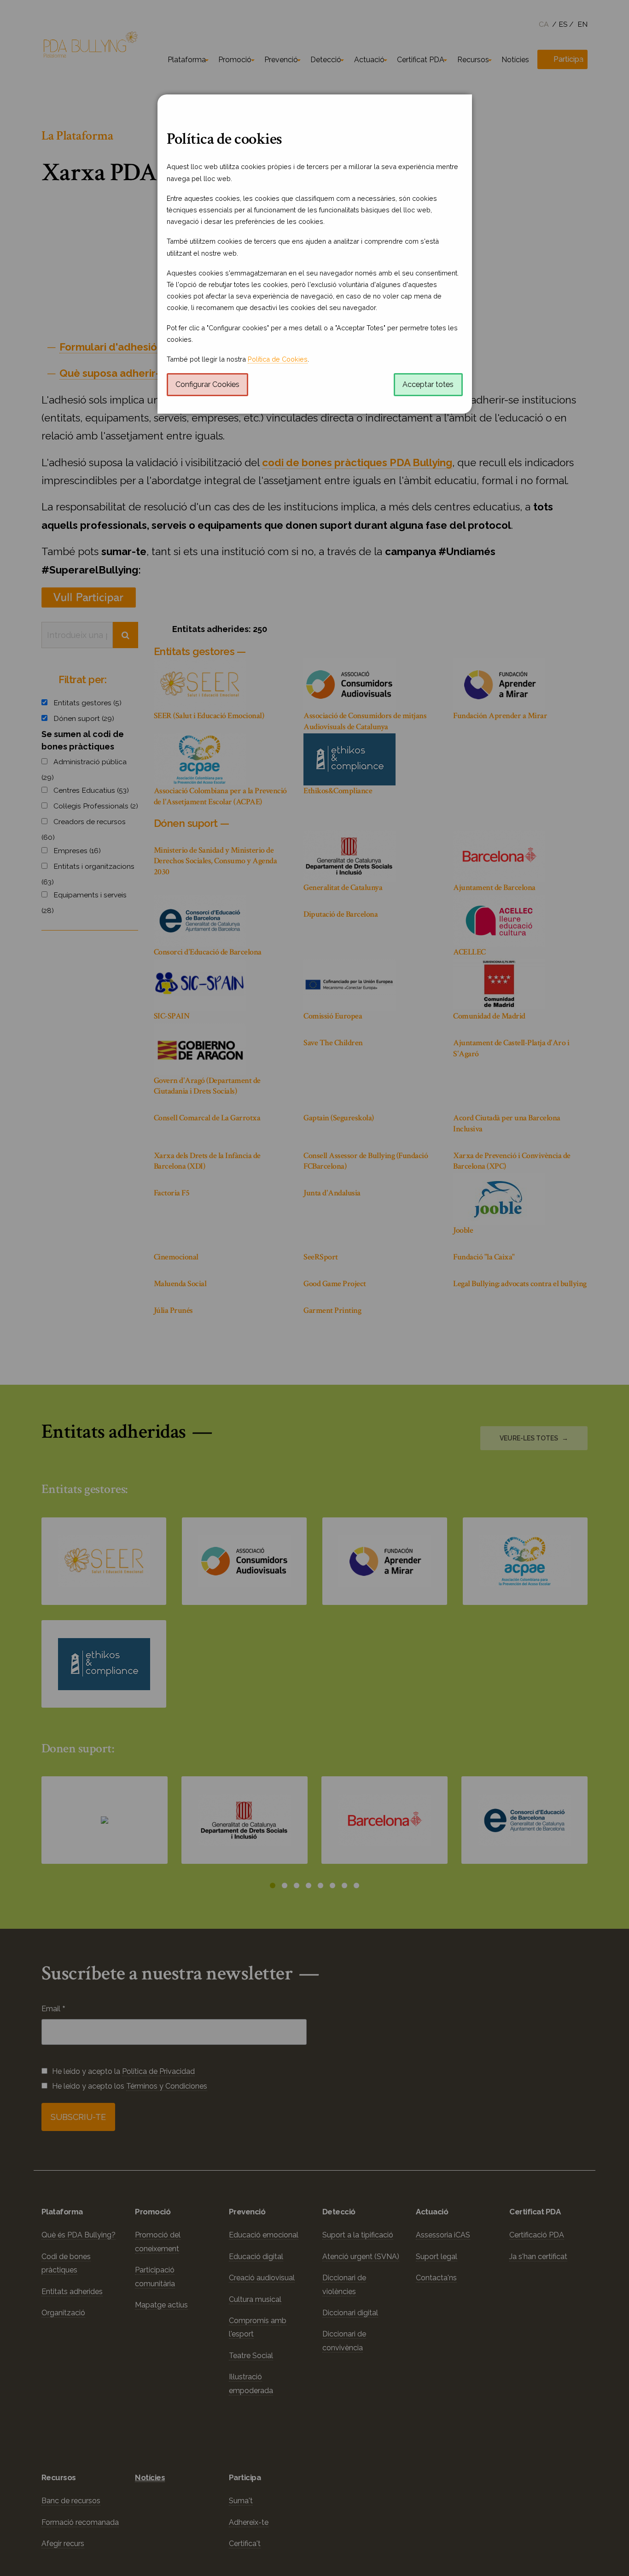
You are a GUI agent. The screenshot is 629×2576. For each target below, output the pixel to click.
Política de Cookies (278, 359)
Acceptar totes (428, 384)
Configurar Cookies (207, 384)
